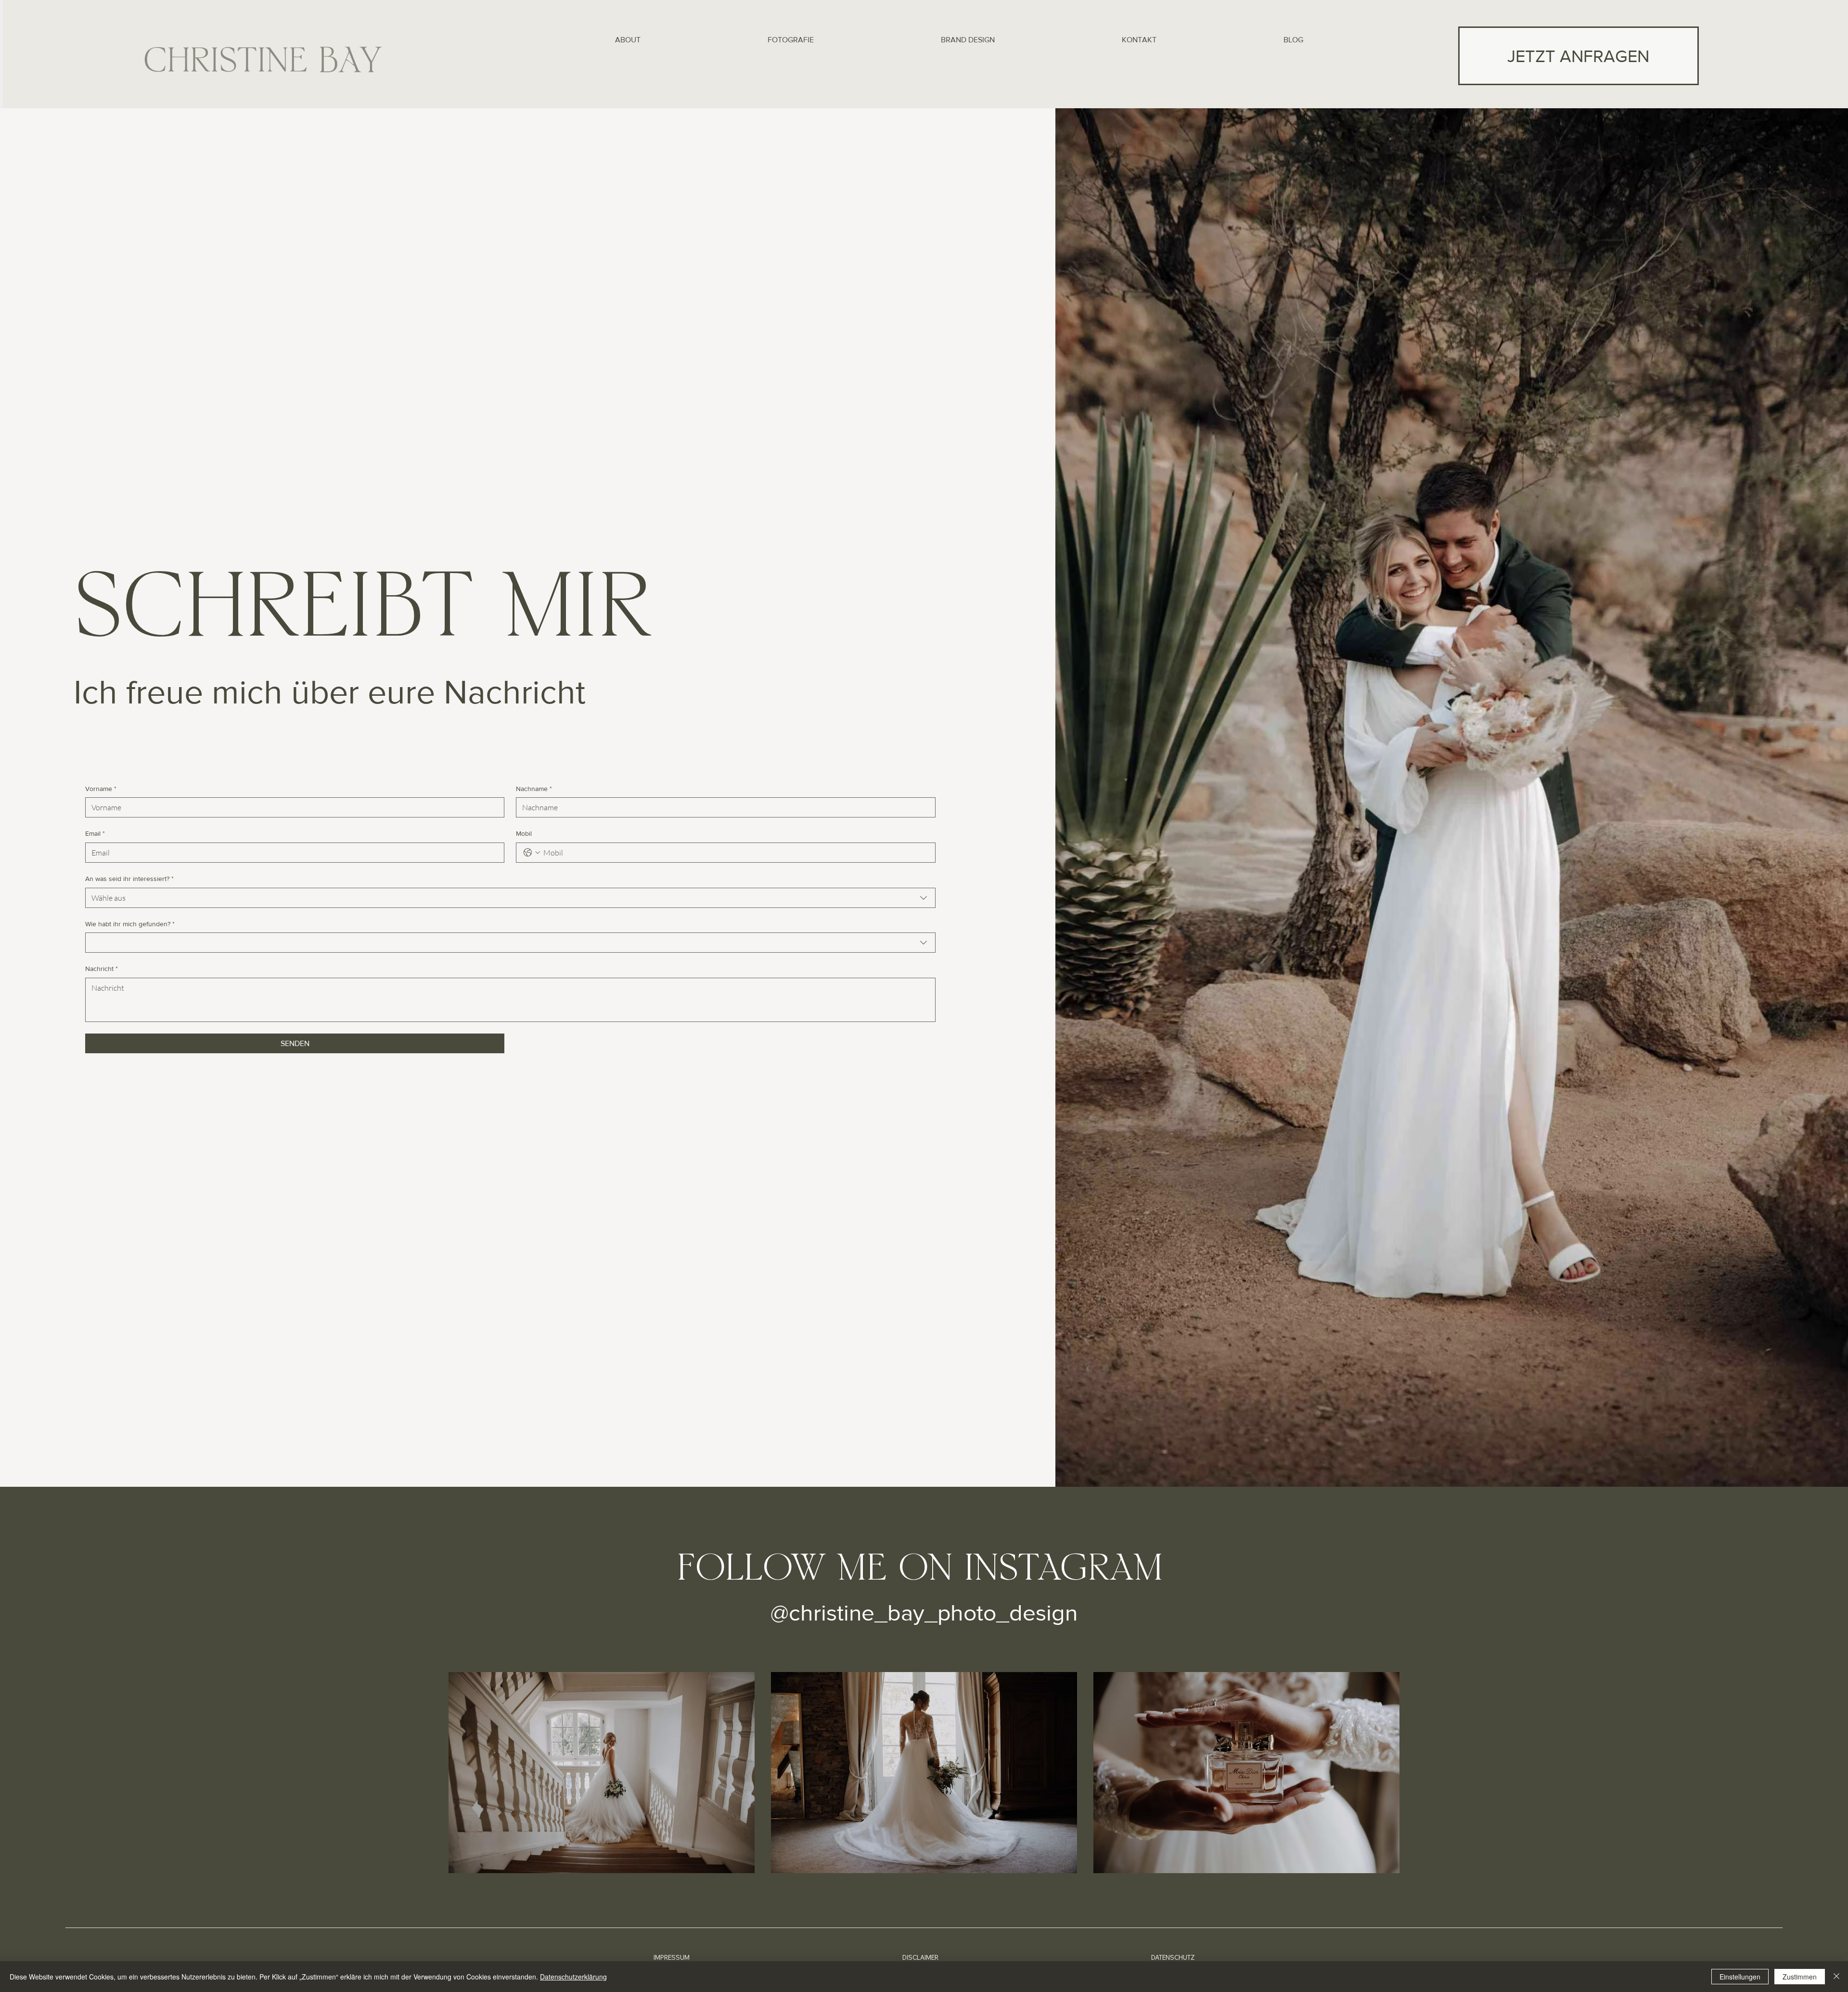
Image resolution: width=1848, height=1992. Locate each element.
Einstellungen (1740, 1977)
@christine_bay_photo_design (924, 1612)
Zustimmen (1800, 1977)
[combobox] (510, 898)
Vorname (101, 789)
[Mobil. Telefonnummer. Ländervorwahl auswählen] (532, 853)
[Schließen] (1836, 1977)
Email (95, 833)
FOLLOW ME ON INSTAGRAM (920, 1571)
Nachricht (102, 969)
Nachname (534, 789)
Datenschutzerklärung (573, 1977)
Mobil (524, 833)
